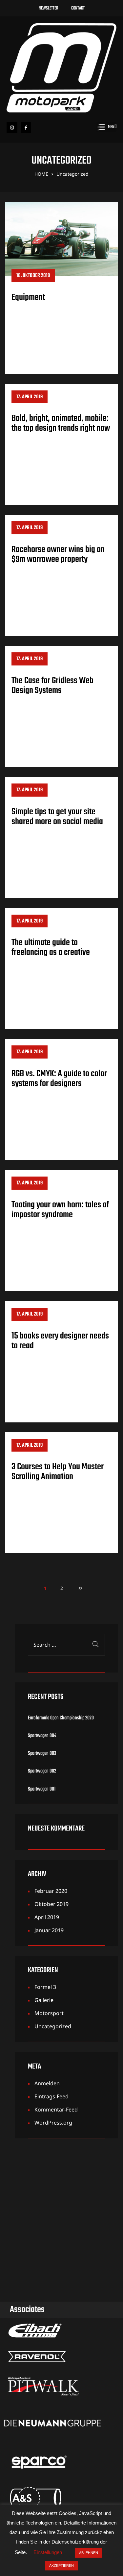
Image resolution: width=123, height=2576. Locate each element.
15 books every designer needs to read (60, 1341)
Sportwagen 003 (42, 1754)
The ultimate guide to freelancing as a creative (51, 948)
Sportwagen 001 (42, 1789)
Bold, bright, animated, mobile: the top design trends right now (61, 423)
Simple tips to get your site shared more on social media (57, 817)
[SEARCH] (95, 1645)
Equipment (28, 297)
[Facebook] (26, 128)
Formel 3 (45, 1987)
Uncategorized (53, 2026)
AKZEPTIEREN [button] (61, 2566)
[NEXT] (78, 1588)
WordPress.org (53, 2123)
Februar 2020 (51, 1891)
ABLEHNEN (89, 2553)
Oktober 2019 (51, 1904)
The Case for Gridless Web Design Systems (52, 686)
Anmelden (47, 2083)
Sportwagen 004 (42, 1736)
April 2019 (47, 1917)
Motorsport (49, 2013)
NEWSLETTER (48, 8)
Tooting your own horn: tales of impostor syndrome (60, 1210)
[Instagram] (12, 128)
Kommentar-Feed (56, 2110)
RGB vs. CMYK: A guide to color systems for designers (59, 1079)
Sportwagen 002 (42, 1771)
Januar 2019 (49, 1930)
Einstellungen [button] (48, 2552)
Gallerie (44, 2000)
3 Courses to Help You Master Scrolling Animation (58, 1472)
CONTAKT (78, 8)
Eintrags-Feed (51, 2096)
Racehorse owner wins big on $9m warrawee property (58, 555)
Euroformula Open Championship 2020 (61, 1718)
